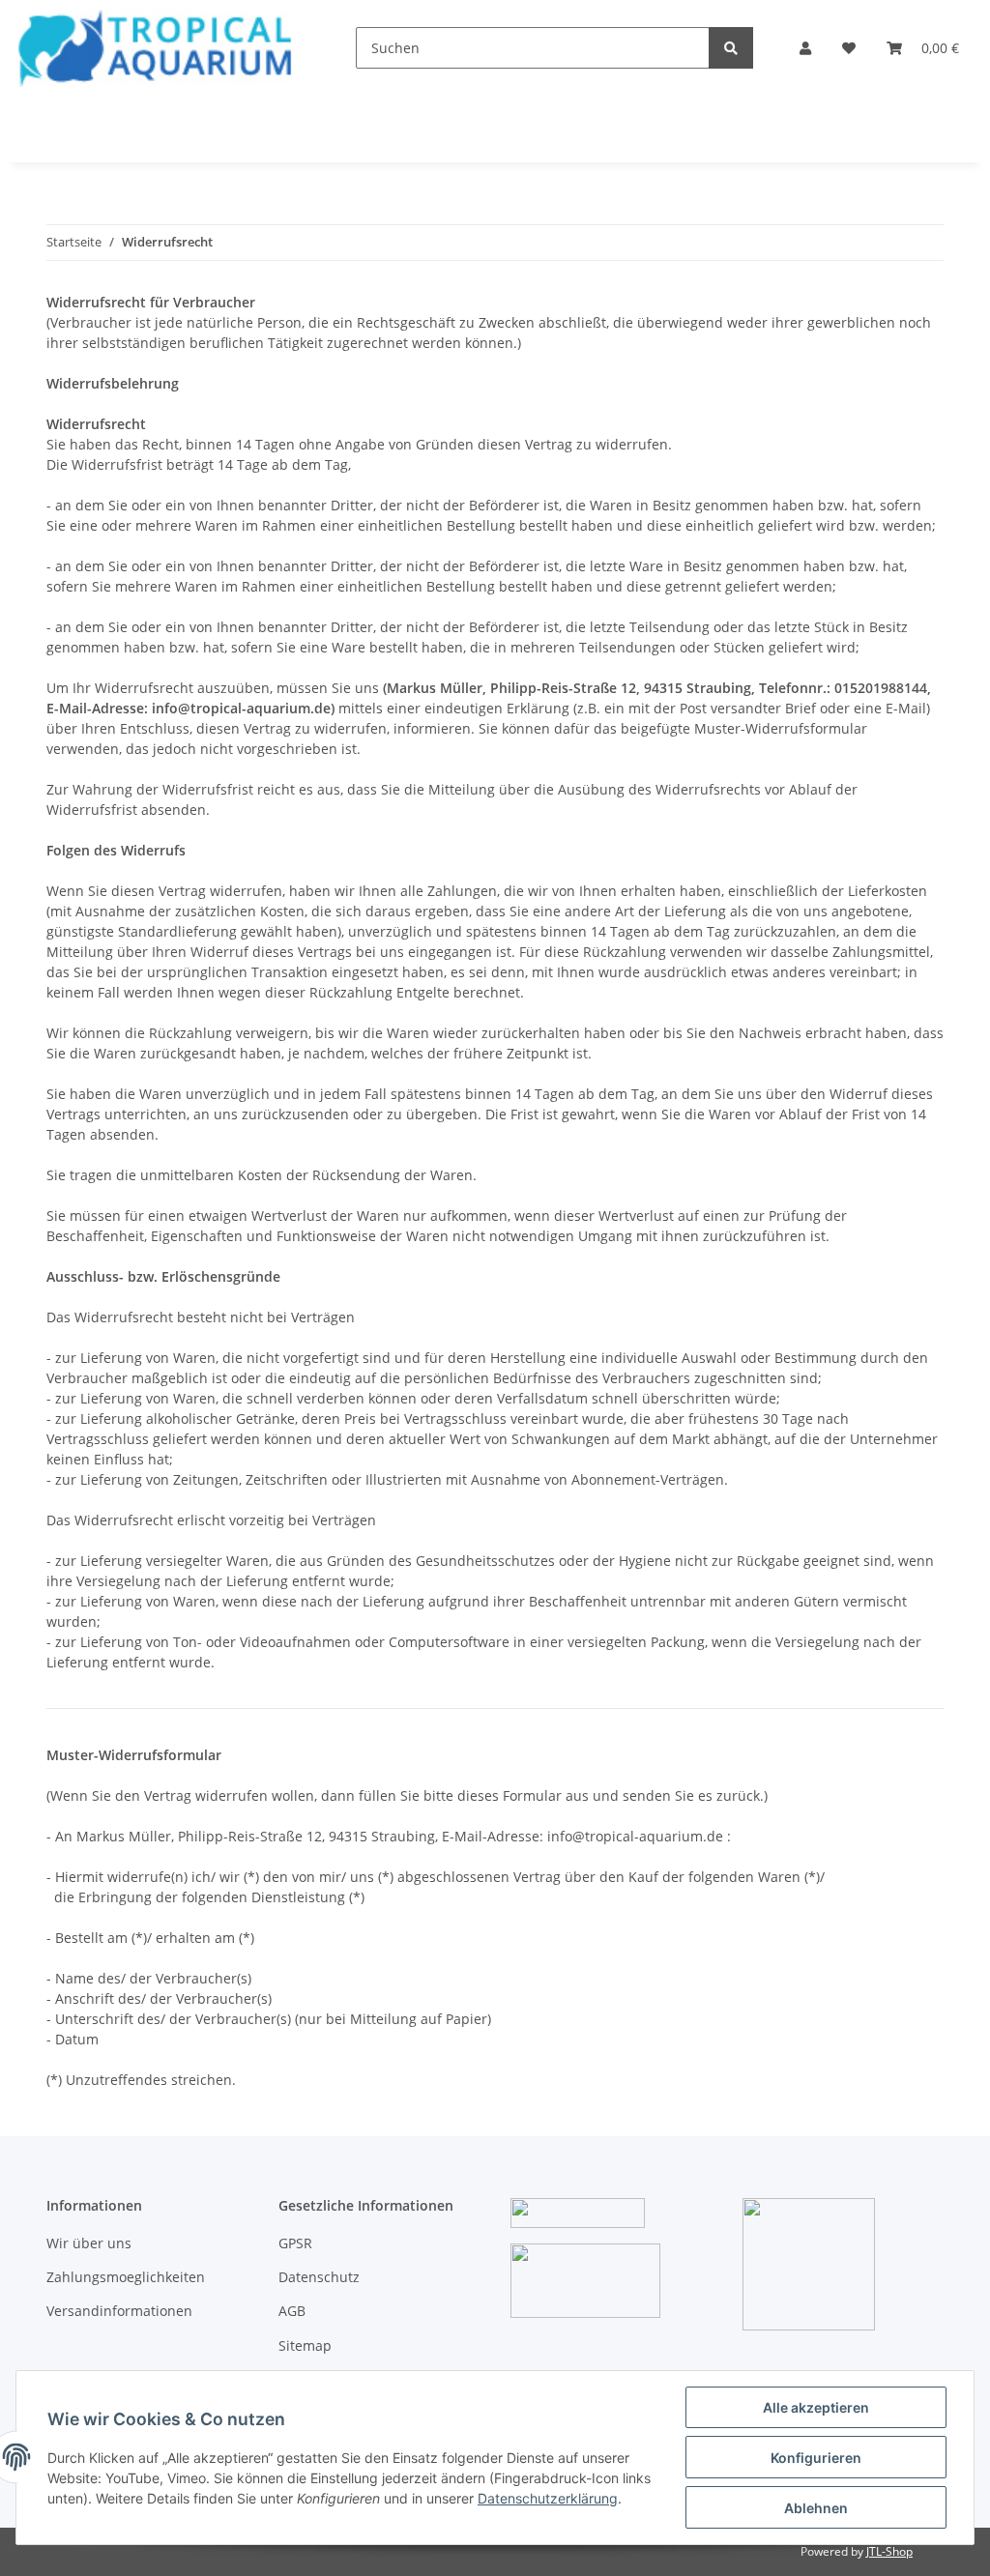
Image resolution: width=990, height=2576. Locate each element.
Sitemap (305, 2345)
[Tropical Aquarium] (155, 48)
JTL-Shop (889, 2551)
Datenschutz (319, 2277)
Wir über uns (89, 2243)
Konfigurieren (816, 2458)
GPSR (295, 2243)
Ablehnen (816, 2508)
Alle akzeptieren (816, 2407)
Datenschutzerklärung (548, 2498)
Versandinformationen (119, 2311)
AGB (292, 2311)
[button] (805, 48)
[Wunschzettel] (849, 48)
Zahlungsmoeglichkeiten (126, 2277)
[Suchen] (731, 48)
